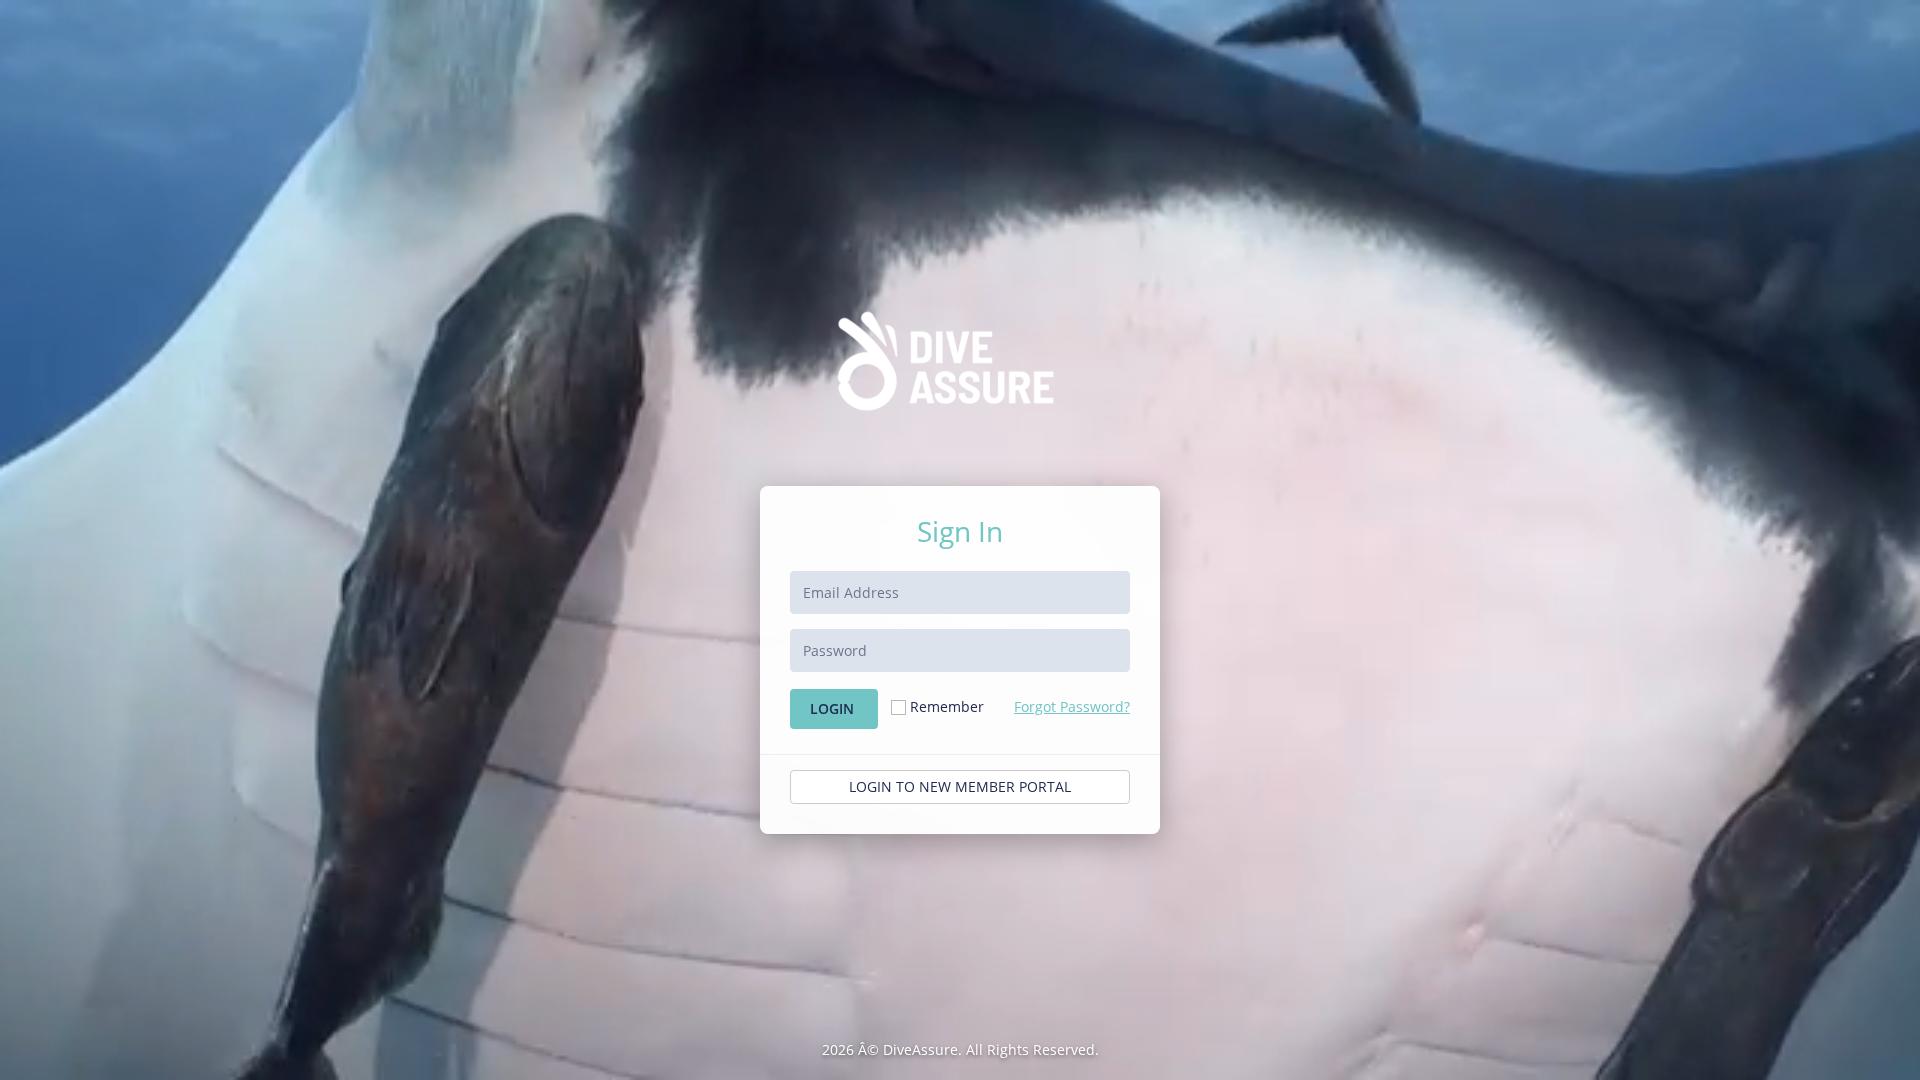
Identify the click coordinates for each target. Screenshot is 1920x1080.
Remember (947, 706)
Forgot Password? (1072, 706)
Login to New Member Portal (960, 786)
